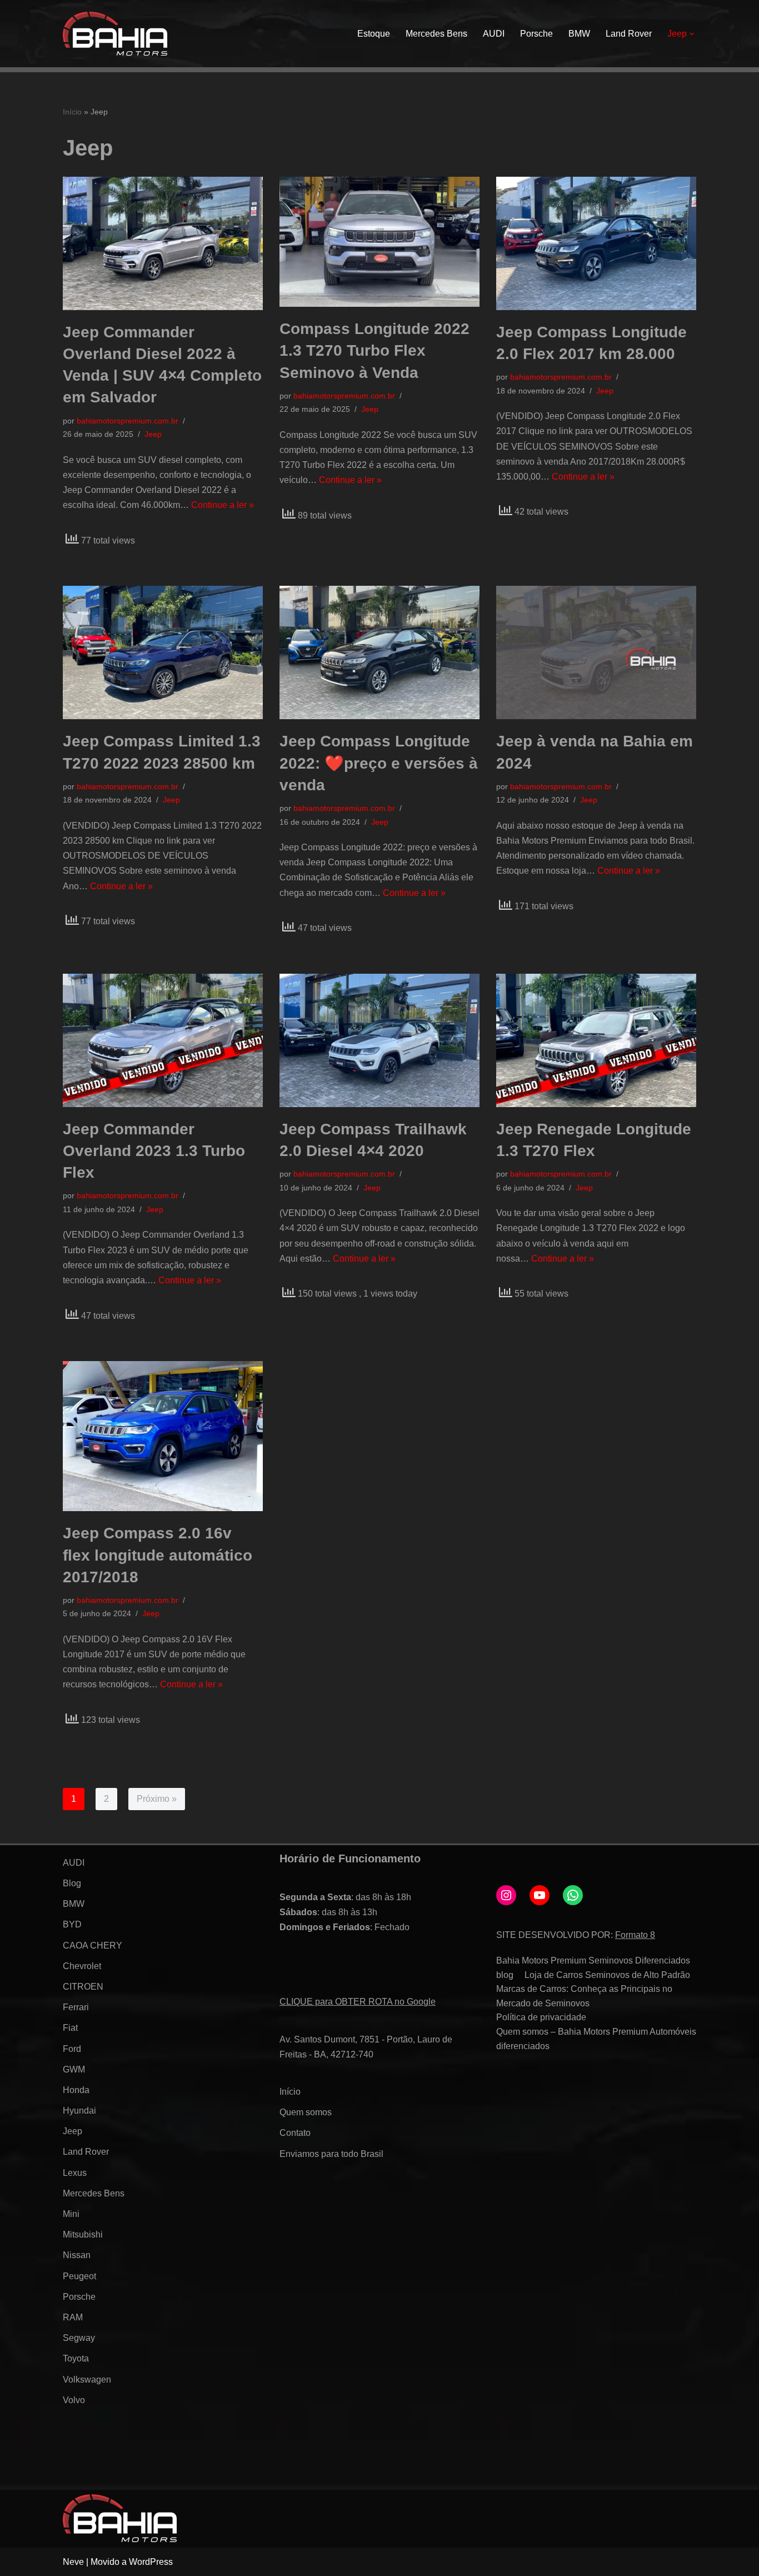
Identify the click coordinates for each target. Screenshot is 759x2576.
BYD (72, 1924)
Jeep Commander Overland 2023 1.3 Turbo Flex (154, 1151)
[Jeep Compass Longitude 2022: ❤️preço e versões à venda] (379, 652)
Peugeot (79, 2276)
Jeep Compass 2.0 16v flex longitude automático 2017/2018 (158, 1555)
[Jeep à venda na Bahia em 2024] (596, 652)
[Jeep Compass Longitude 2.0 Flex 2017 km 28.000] (596, 243)
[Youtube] (540, 1895)
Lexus (75, 2173)
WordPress (151, 2562)
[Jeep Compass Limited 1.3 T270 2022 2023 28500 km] (163, 652)
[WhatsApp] (573, 1895)
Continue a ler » (223, 505)
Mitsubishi (83, 2234)
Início (72, 112)
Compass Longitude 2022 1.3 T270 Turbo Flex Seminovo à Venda (374, 350)
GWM (74, 2069)
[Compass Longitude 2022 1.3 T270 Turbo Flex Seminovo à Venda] (379, 242)
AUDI (494, 34)
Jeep (153, 434)
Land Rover (629, 34)
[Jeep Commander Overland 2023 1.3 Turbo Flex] (163, 1040)
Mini (71, 2214)
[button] (692, 34)
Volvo (74, 2400)
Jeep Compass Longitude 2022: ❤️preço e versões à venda (379, 763)
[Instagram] (506, 1895)
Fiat (70, 2028)
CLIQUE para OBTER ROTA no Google (358, 2002)
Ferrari (76, 2007)
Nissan (77, 2255)
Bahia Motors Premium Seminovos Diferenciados (593, 1960)
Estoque (374, 34)
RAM (73, 2317)
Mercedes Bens (436, 34)
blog (505, 1975)
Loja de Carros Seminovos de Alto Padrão (607, 1975)
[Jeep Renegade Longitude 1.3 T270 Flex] (596, 1040)
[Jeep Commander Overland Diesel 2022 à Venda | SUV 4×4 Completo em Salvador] (163, 243)
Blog (72, 1883)
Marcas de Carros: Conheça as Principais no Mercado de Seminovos (584, 1996)
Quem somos (306, 2112)
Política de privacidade (541, 2017)
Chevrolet (82, 1966)
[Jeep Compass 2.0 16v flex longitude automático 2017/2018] (163, 1436)
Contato (295, 2133)
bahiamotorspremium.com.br (128, 421)
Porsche (536, 34)
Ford (72, 2049)
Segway (79, 2338)
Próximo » (157, 1799)
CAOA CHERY (93, 1945)
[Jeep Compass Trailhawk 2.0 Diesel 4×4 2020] (379, 1040)
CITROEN (83, 1987)
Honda (76, 2090)
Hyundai (79, 2111)
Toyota (76, 2358)
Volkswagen (87, 2380)
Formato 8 (635, 1935)
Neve (73, 2562)
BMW (579, 34)
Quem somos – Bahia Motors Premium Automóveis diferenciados (596, 2039)
